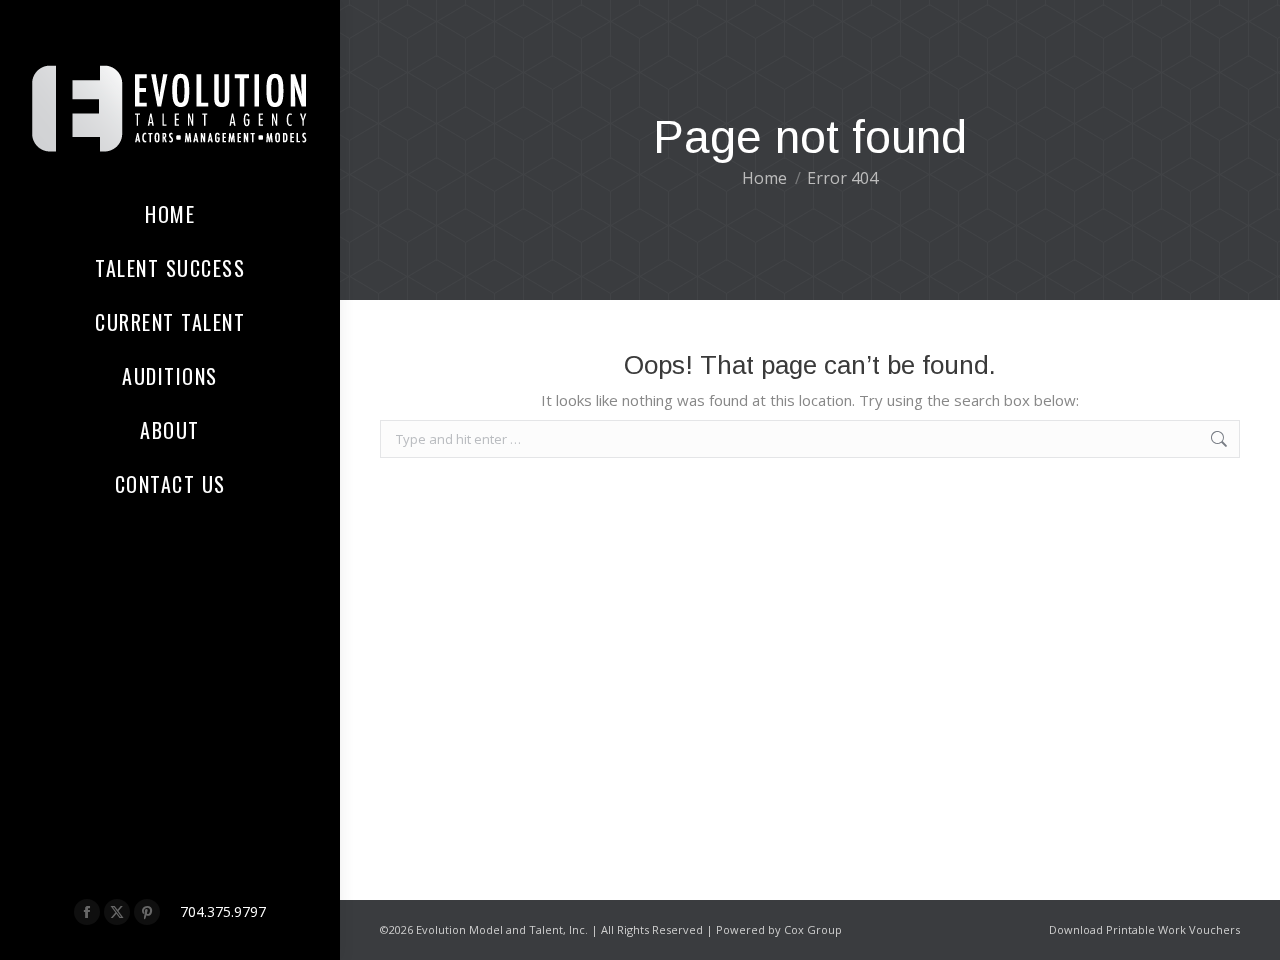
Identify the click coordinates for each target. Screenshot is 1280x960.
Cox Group (813, 929)
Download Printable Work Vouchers (1144, 929)
